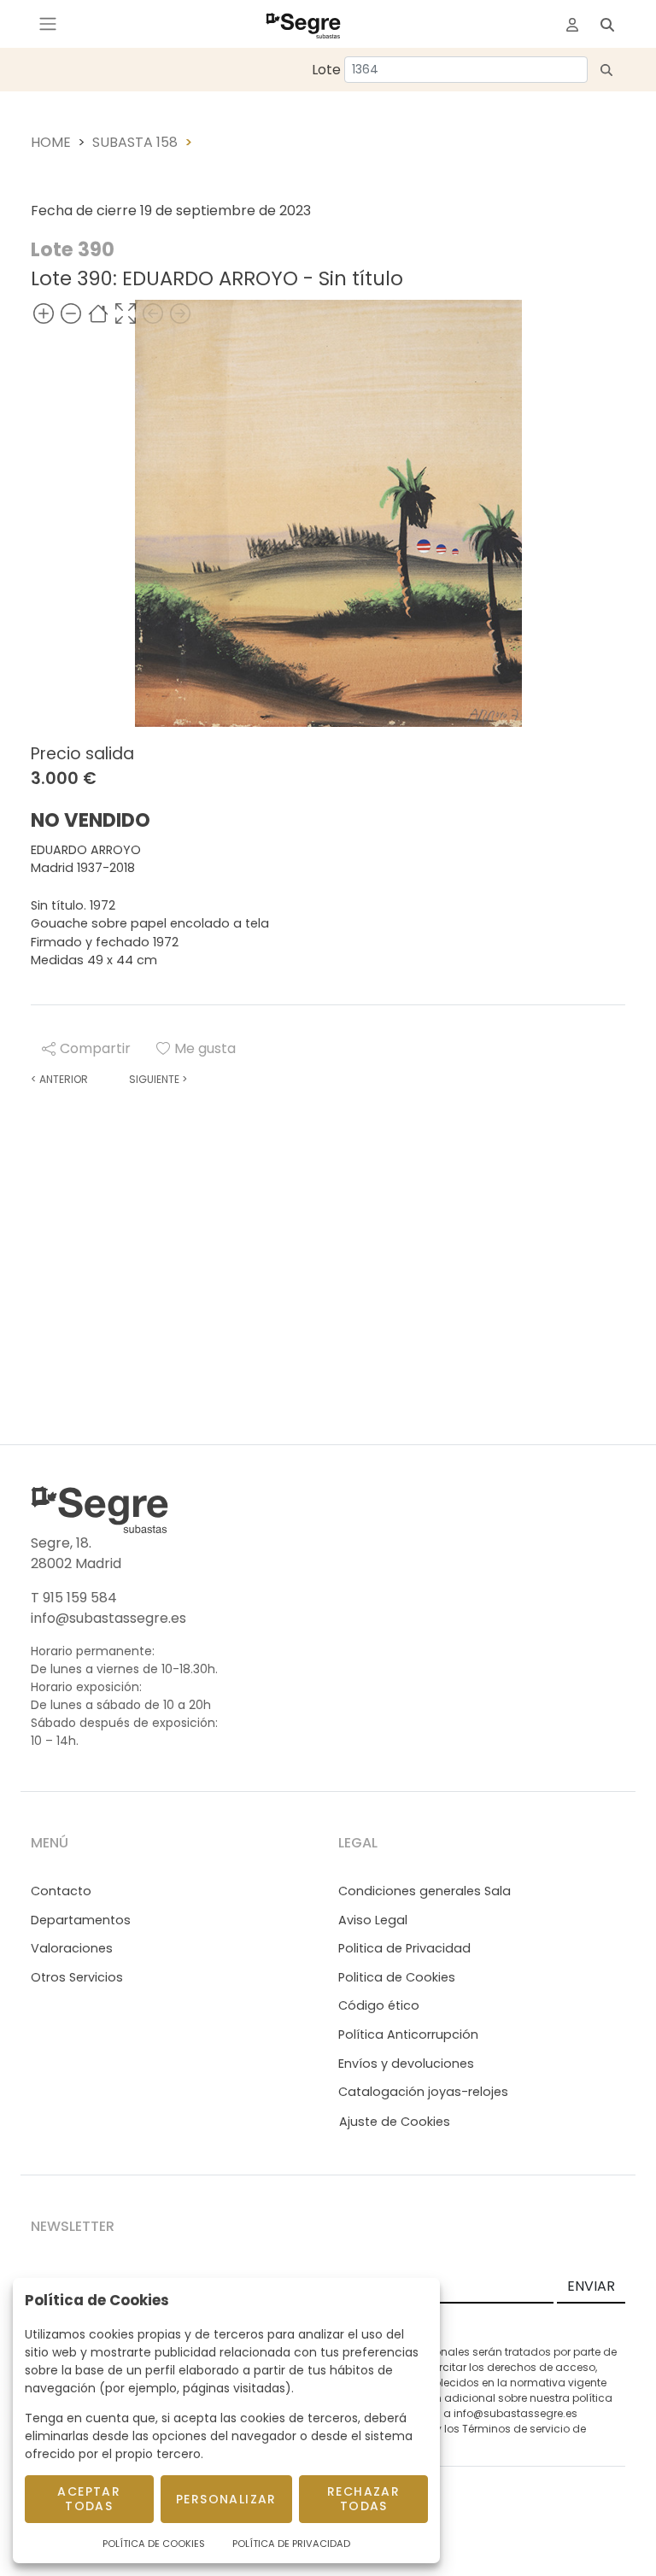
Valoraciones (72, 1948)
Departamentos (81, 1920)
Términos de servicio (516, 2429)
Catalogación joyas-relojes (423, 2092)
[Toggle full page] (126, 313)
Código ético (379, 2005)
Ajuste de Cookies (395, 2122)
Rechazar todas (363, 2499)
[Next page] (180, 313)
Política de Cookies (154, 2544)
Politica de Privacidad (404, 1948)
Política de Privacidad (291, 2544)
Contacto (61, 1891)
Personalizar (226, 2499)
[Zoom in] (44, 313)
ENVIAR (591, 2286)
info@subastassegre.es (108, 1618)
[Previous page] (153, 313)
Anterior (59, 1079)
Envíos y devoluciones (406, 2064)
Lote (326, 70)
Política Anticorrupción (408, 2034)
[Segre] (303, 24)
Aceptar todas (89, 2499)
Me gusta (205, 1048)
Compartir (95, 1048)
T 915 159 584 (74, 1598)
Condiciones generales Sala (425, 1891)
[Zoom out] (71, 313)
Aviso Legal (373, 1920)
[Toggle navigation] (48, 24)
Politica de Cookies (397, 1977)
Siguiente (158, 1079)
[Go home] (98, 313)
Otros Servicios (77, 1977)
